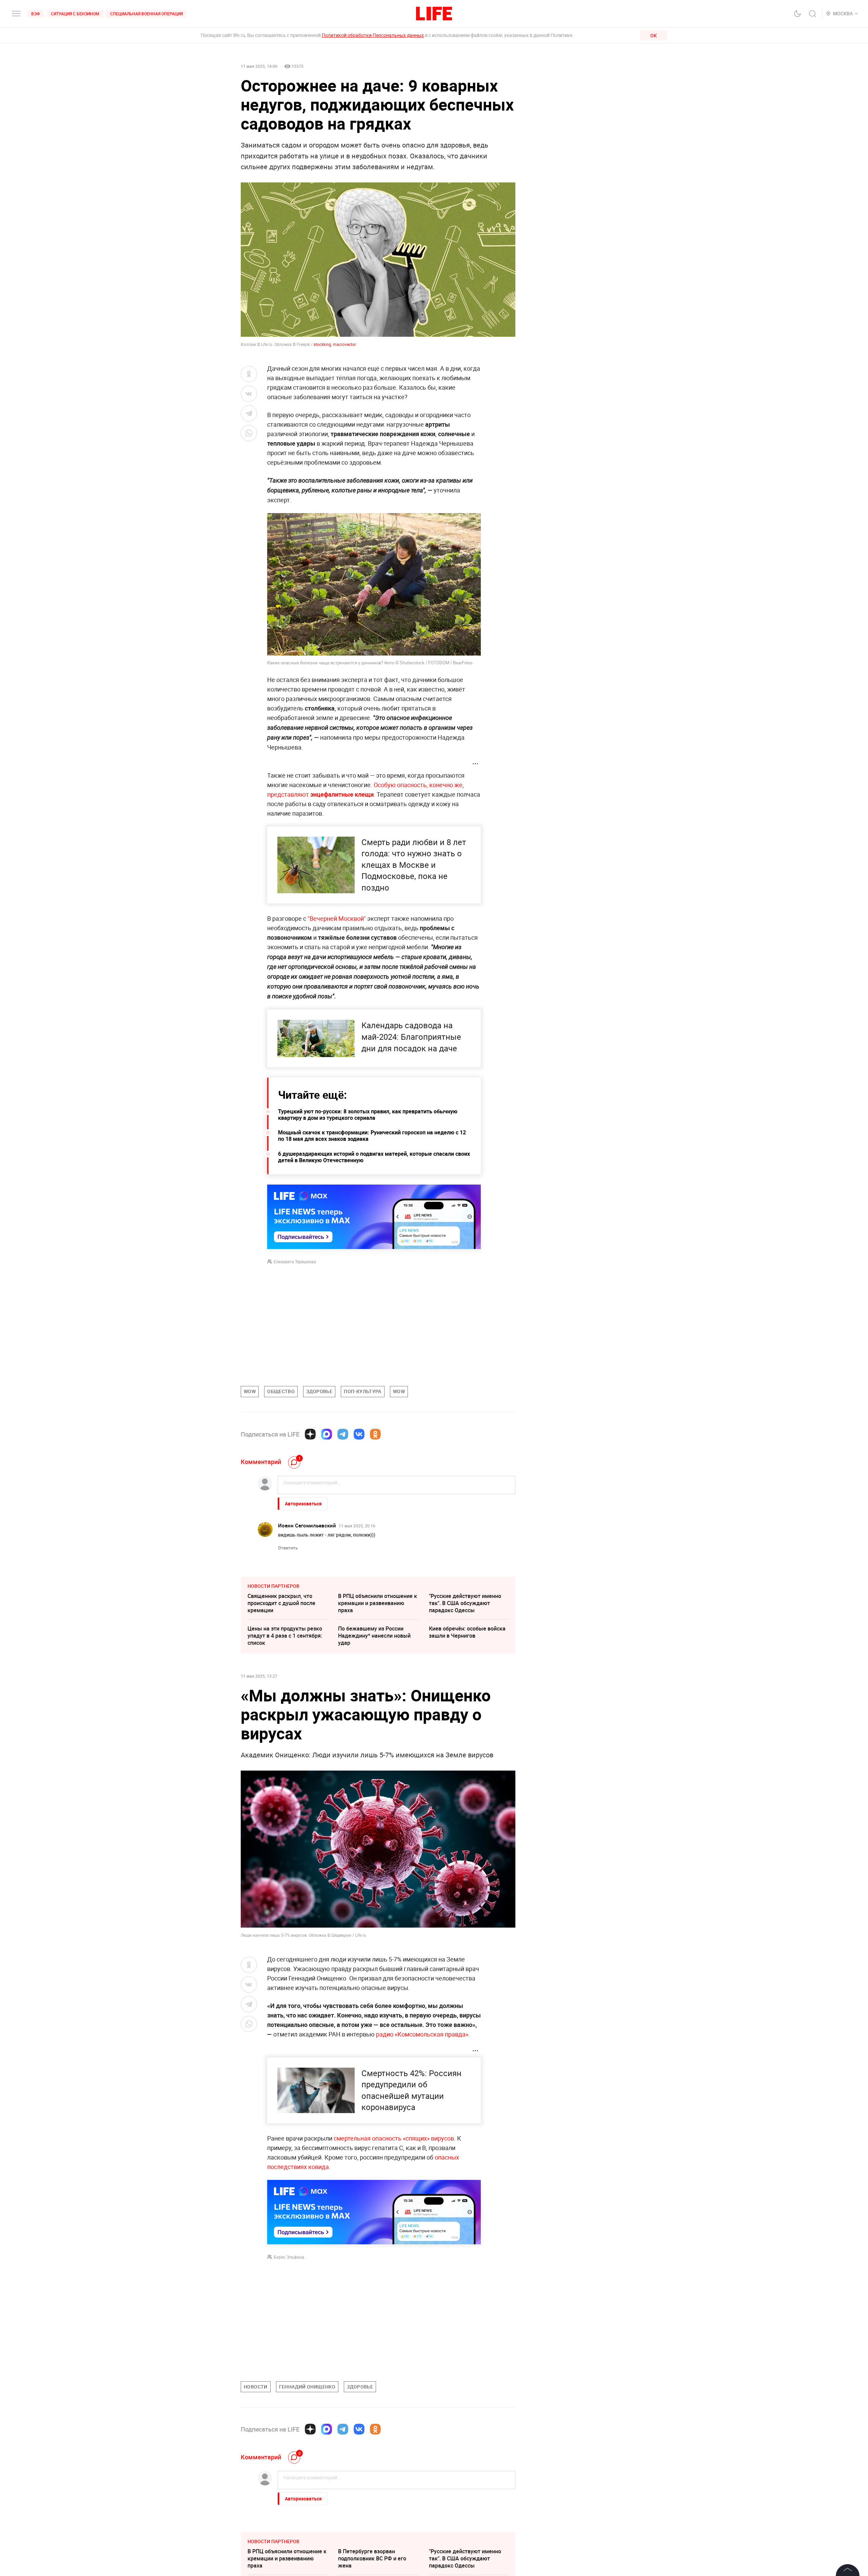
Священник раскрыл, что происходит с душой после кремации (281, 1603)
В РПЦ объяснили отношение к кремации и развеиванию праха (378, 1603)
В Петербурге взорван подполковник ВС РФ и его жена (372, 2558)
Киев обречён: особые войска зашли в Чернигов (467, 1632)
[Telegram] (343, 1434)
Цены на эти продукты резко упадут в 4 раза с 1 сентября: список (285, 1636)
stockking (322, 344)
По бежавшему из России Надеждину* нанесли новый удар (374, 1636)
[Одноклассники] (375, 1434)
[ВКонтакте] (359, 1434)
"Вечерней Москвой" (337, 918)
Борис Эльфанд (289, 2257)
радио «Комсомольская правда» (422, 2034)
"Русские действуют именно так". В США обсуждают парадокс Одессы (465, 1603)
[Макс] (327, 1434)
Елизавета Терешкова (295, 1262)
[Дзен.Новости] (310, 1434)
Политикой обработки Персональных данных (373, 35)
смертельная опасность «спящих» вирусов (394, 2138)
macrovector (344, 344)
